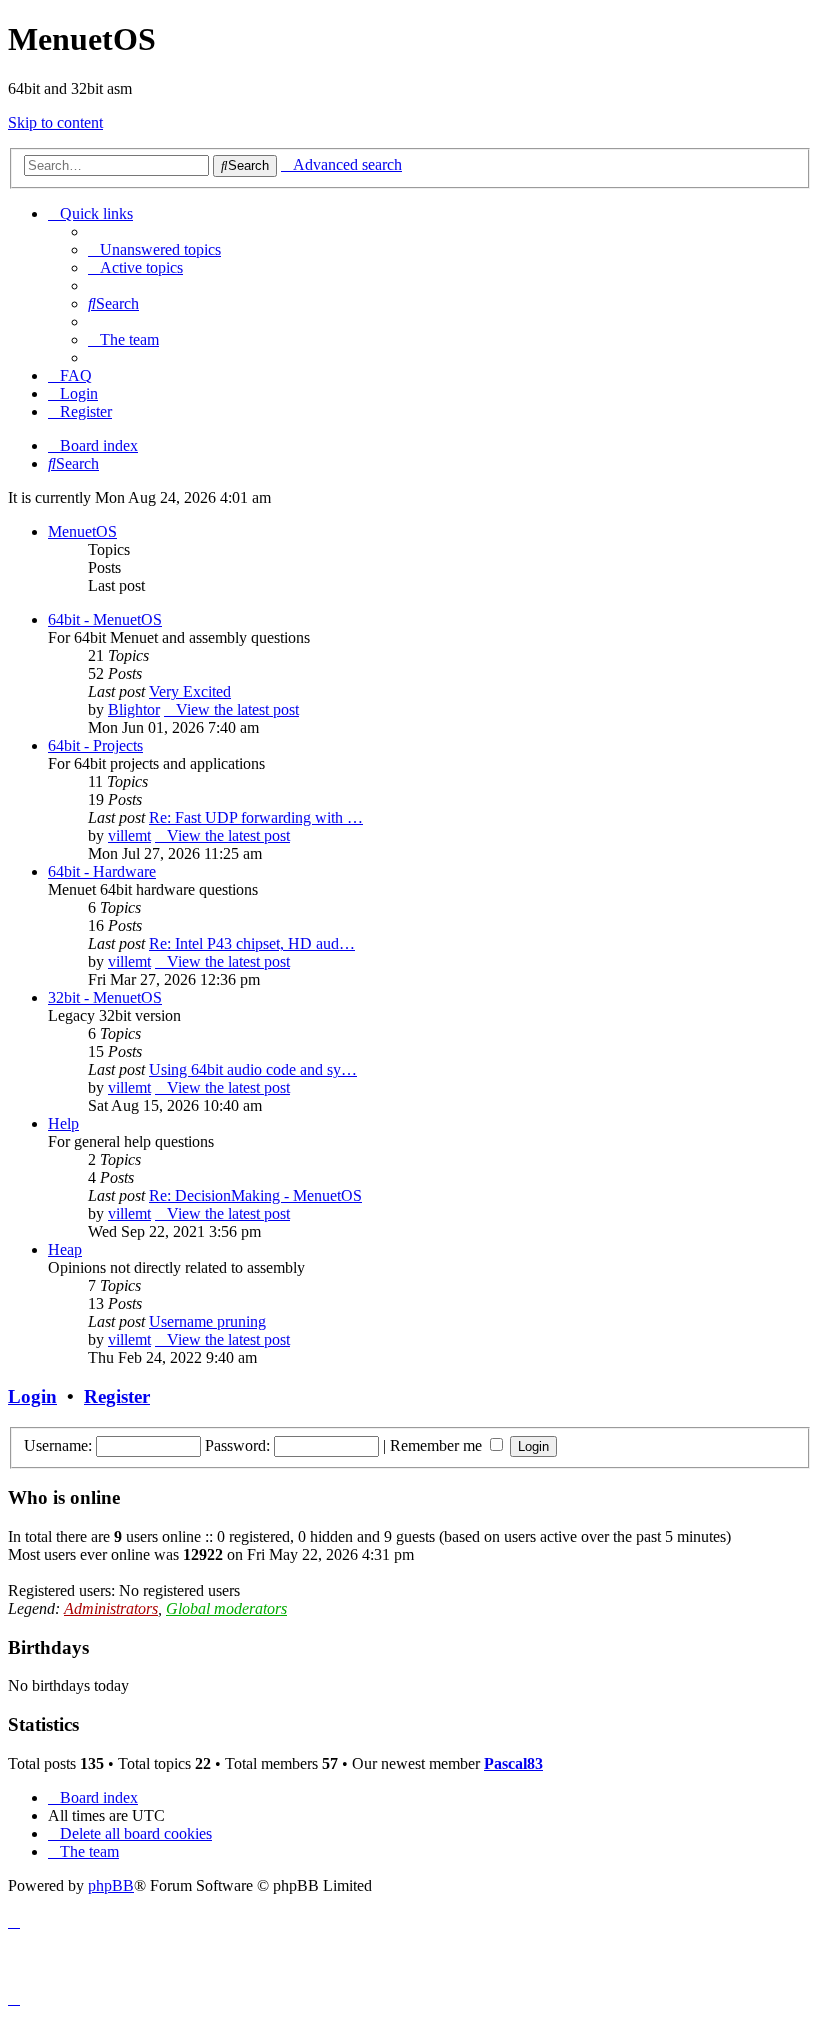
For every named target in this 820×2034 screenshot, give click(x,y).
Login (32, 1396)
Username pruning (207, 1321)
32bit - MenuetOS (105, 997)
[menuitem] (154, 249)
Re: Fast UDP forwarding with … (256, 817)
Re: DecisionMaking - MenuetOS (255, 1195)
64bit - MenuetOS (105, 619)
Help (63, 1123)
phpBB (111, 1885)
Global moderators (226, 1608)
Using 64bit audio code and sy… (253, 1069)
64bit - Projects (95, 745)
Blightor (134, 709)
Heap (65, 1249)
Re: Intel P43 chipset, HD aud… (252, 943)
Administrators (111, 1608)
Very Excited (190, 691)
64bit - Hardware (102, 871)
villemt (129, 835)
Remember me (438, 1445)
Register (117, 1396)
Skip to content (55, 122)
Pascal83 (513, 1763)
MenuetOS (82, 531)
